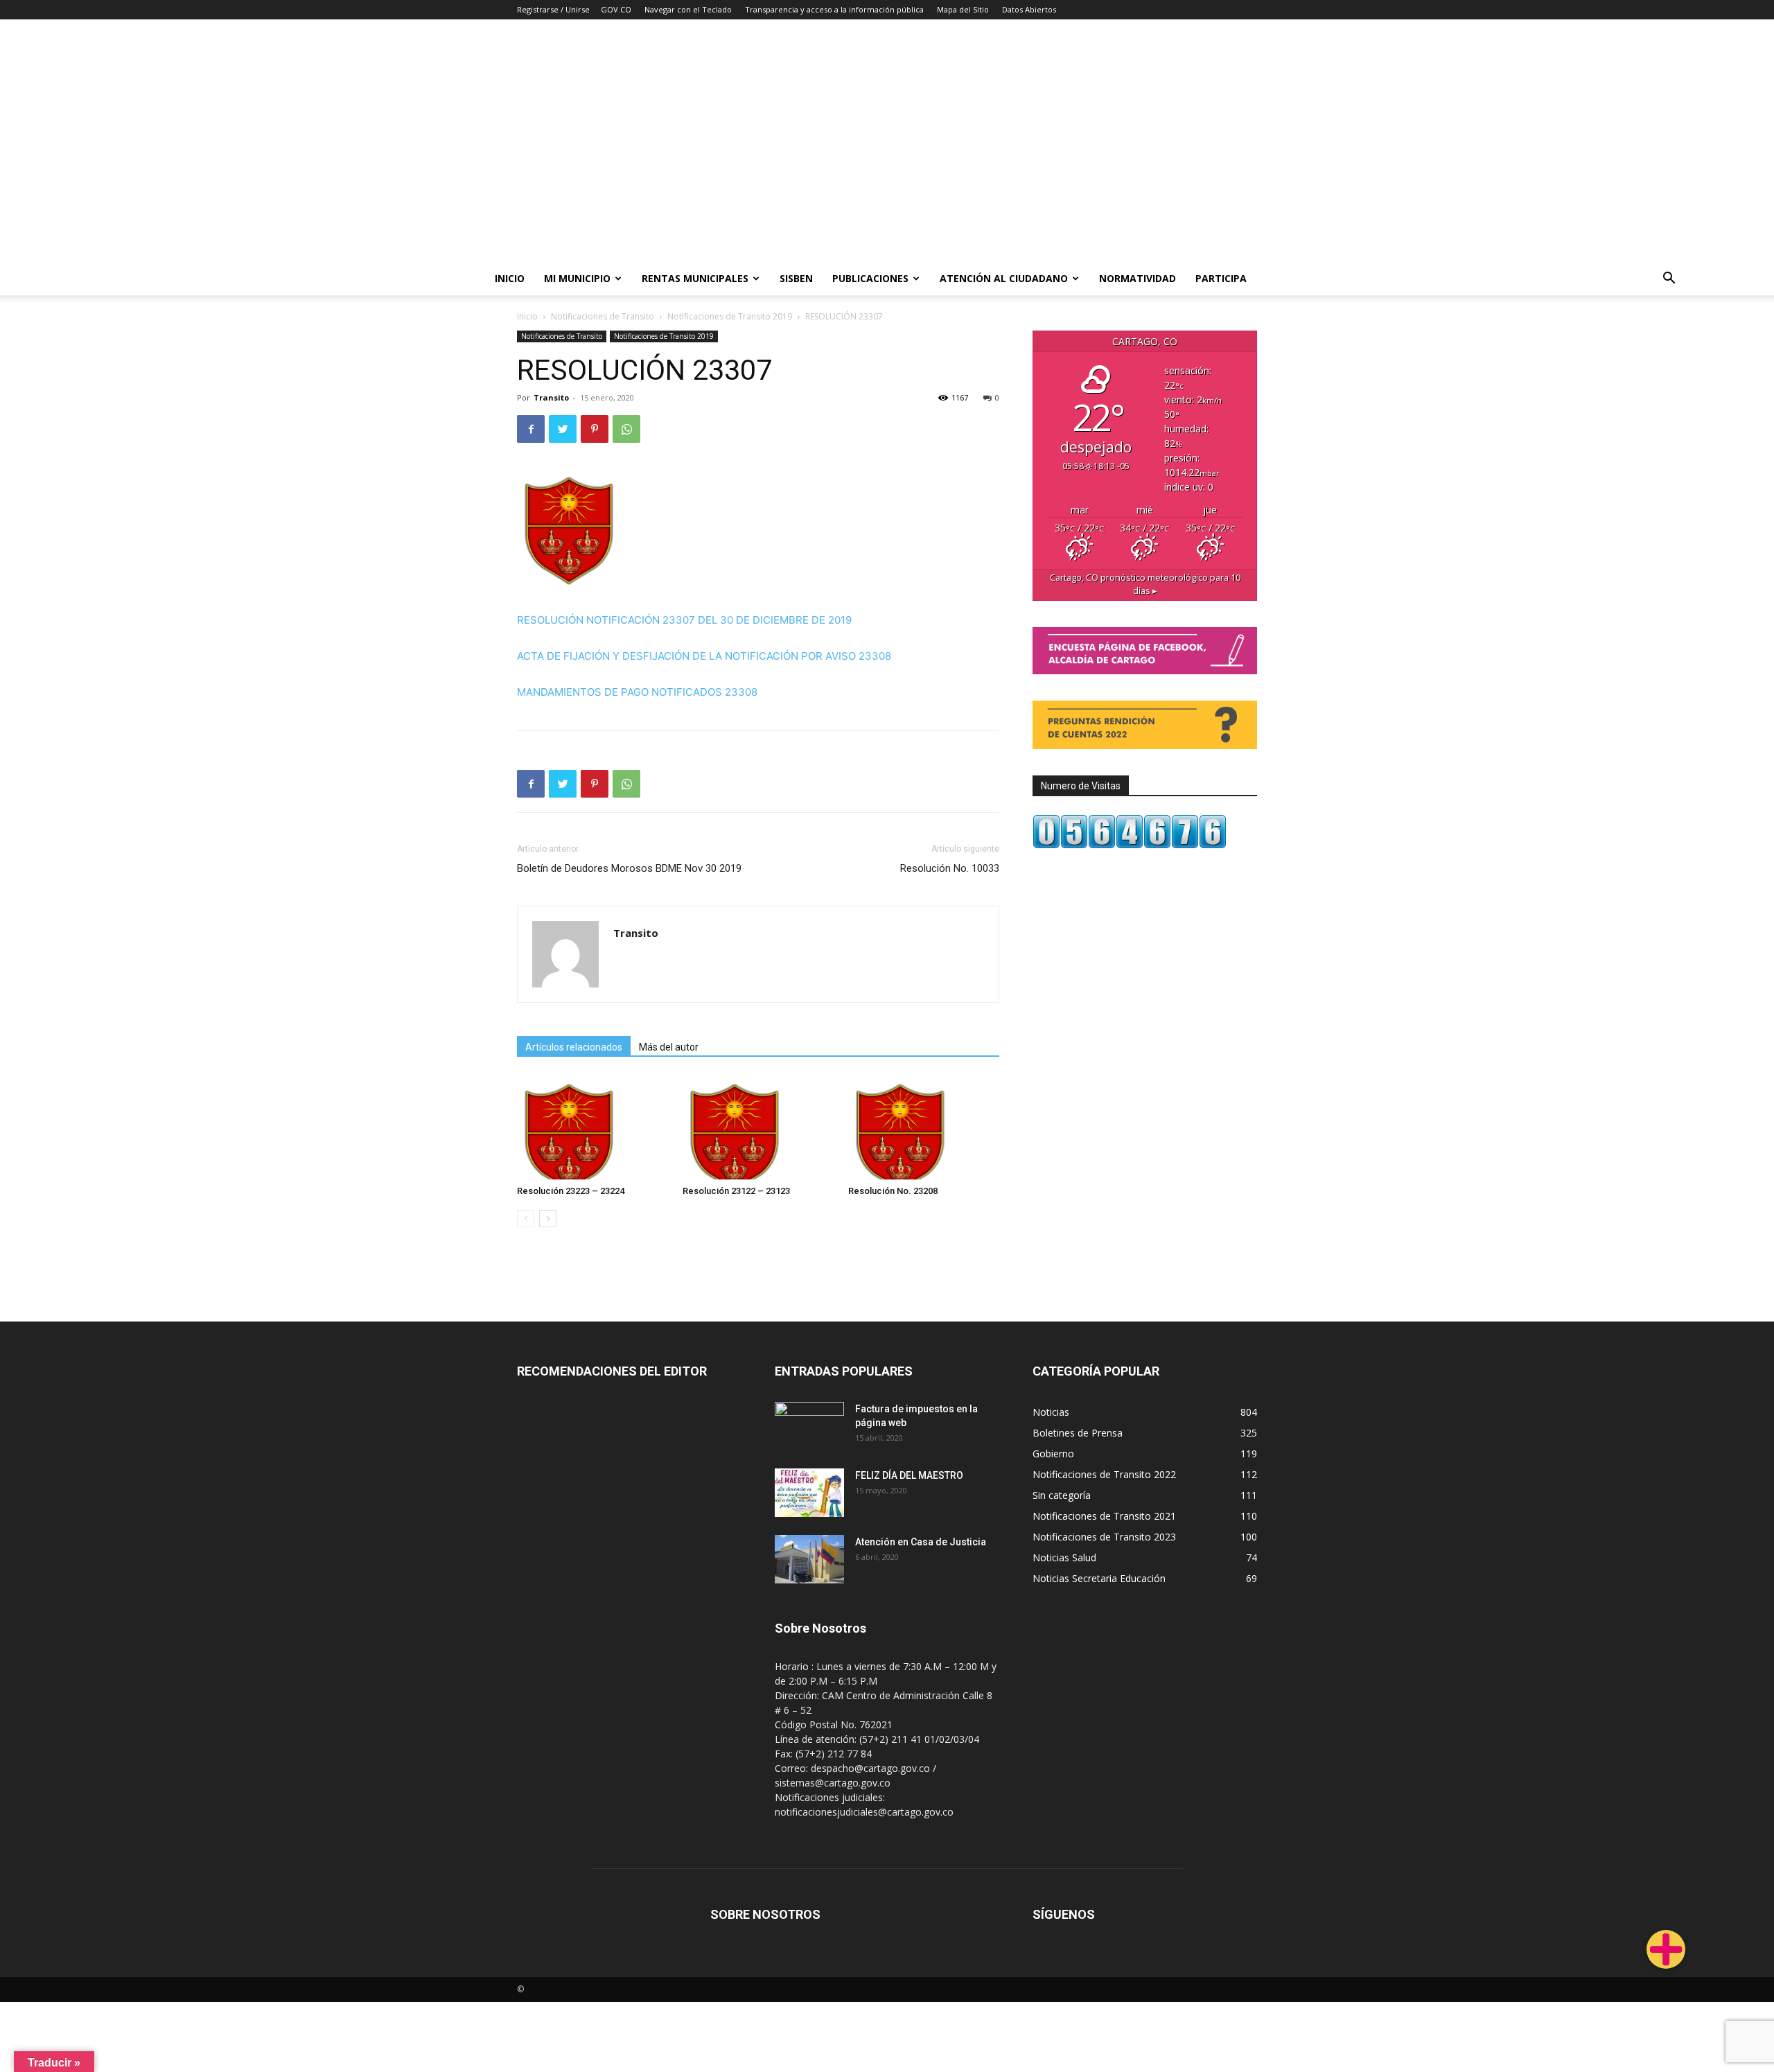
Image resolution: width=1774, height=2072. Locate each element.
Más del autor (669, 1047)
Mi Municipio (577, 278)
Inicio (510, 278)
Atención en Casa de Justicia (921, 1542)
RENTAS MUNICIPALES (695, 278)
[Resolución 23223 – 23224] (592, 1127)
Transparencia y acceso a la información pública (834, 9)
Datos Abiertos (1029, 9)
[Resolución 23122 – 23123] (758, 1127)
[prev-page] (526, 1219)
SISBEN (796, 278)
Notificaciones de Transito (603, 316)
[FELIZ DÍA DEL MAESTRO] (809, 1493)
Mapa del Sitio (963, 9)
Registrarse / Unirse (553, 9)
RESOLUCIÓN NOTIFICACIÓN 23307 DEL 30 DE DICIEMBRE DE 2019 (684, 620)
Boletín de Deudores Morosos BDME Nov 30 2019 (629, 868)
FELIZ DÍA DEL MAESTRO (909, 1475)
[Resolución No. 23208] (924, 1127)
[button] (1669, 280)
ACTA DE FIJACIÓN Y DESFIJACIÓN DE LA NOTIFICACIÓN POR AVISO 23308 (704, 656)
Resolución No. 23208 (893, 1191)
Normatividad (1138, 278)
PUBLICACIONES (870, 278)
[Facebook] (531, 429)
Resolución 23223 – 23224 (571, 1191)
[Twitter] (563, 429)
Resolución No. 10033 (950, 868)
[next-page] (548, 1219)
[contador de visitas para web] (1130, 845)
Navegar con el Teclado (688, 9)
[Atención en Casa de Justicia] (809, 1559)
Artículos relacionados (574, 1047)
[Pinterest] (595, 429)
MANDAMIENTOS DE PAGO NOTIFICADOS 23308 (637, 692)
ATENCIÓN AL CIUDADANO (1004, 278)
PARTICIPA (1221, 278)
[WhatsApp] (626, 429)
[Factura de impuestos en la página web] (809, 1426)
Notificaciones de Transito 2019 (730, 316)
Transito (551, 397)
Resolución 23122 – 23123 (736, 1191)
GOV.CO (616, 9)
